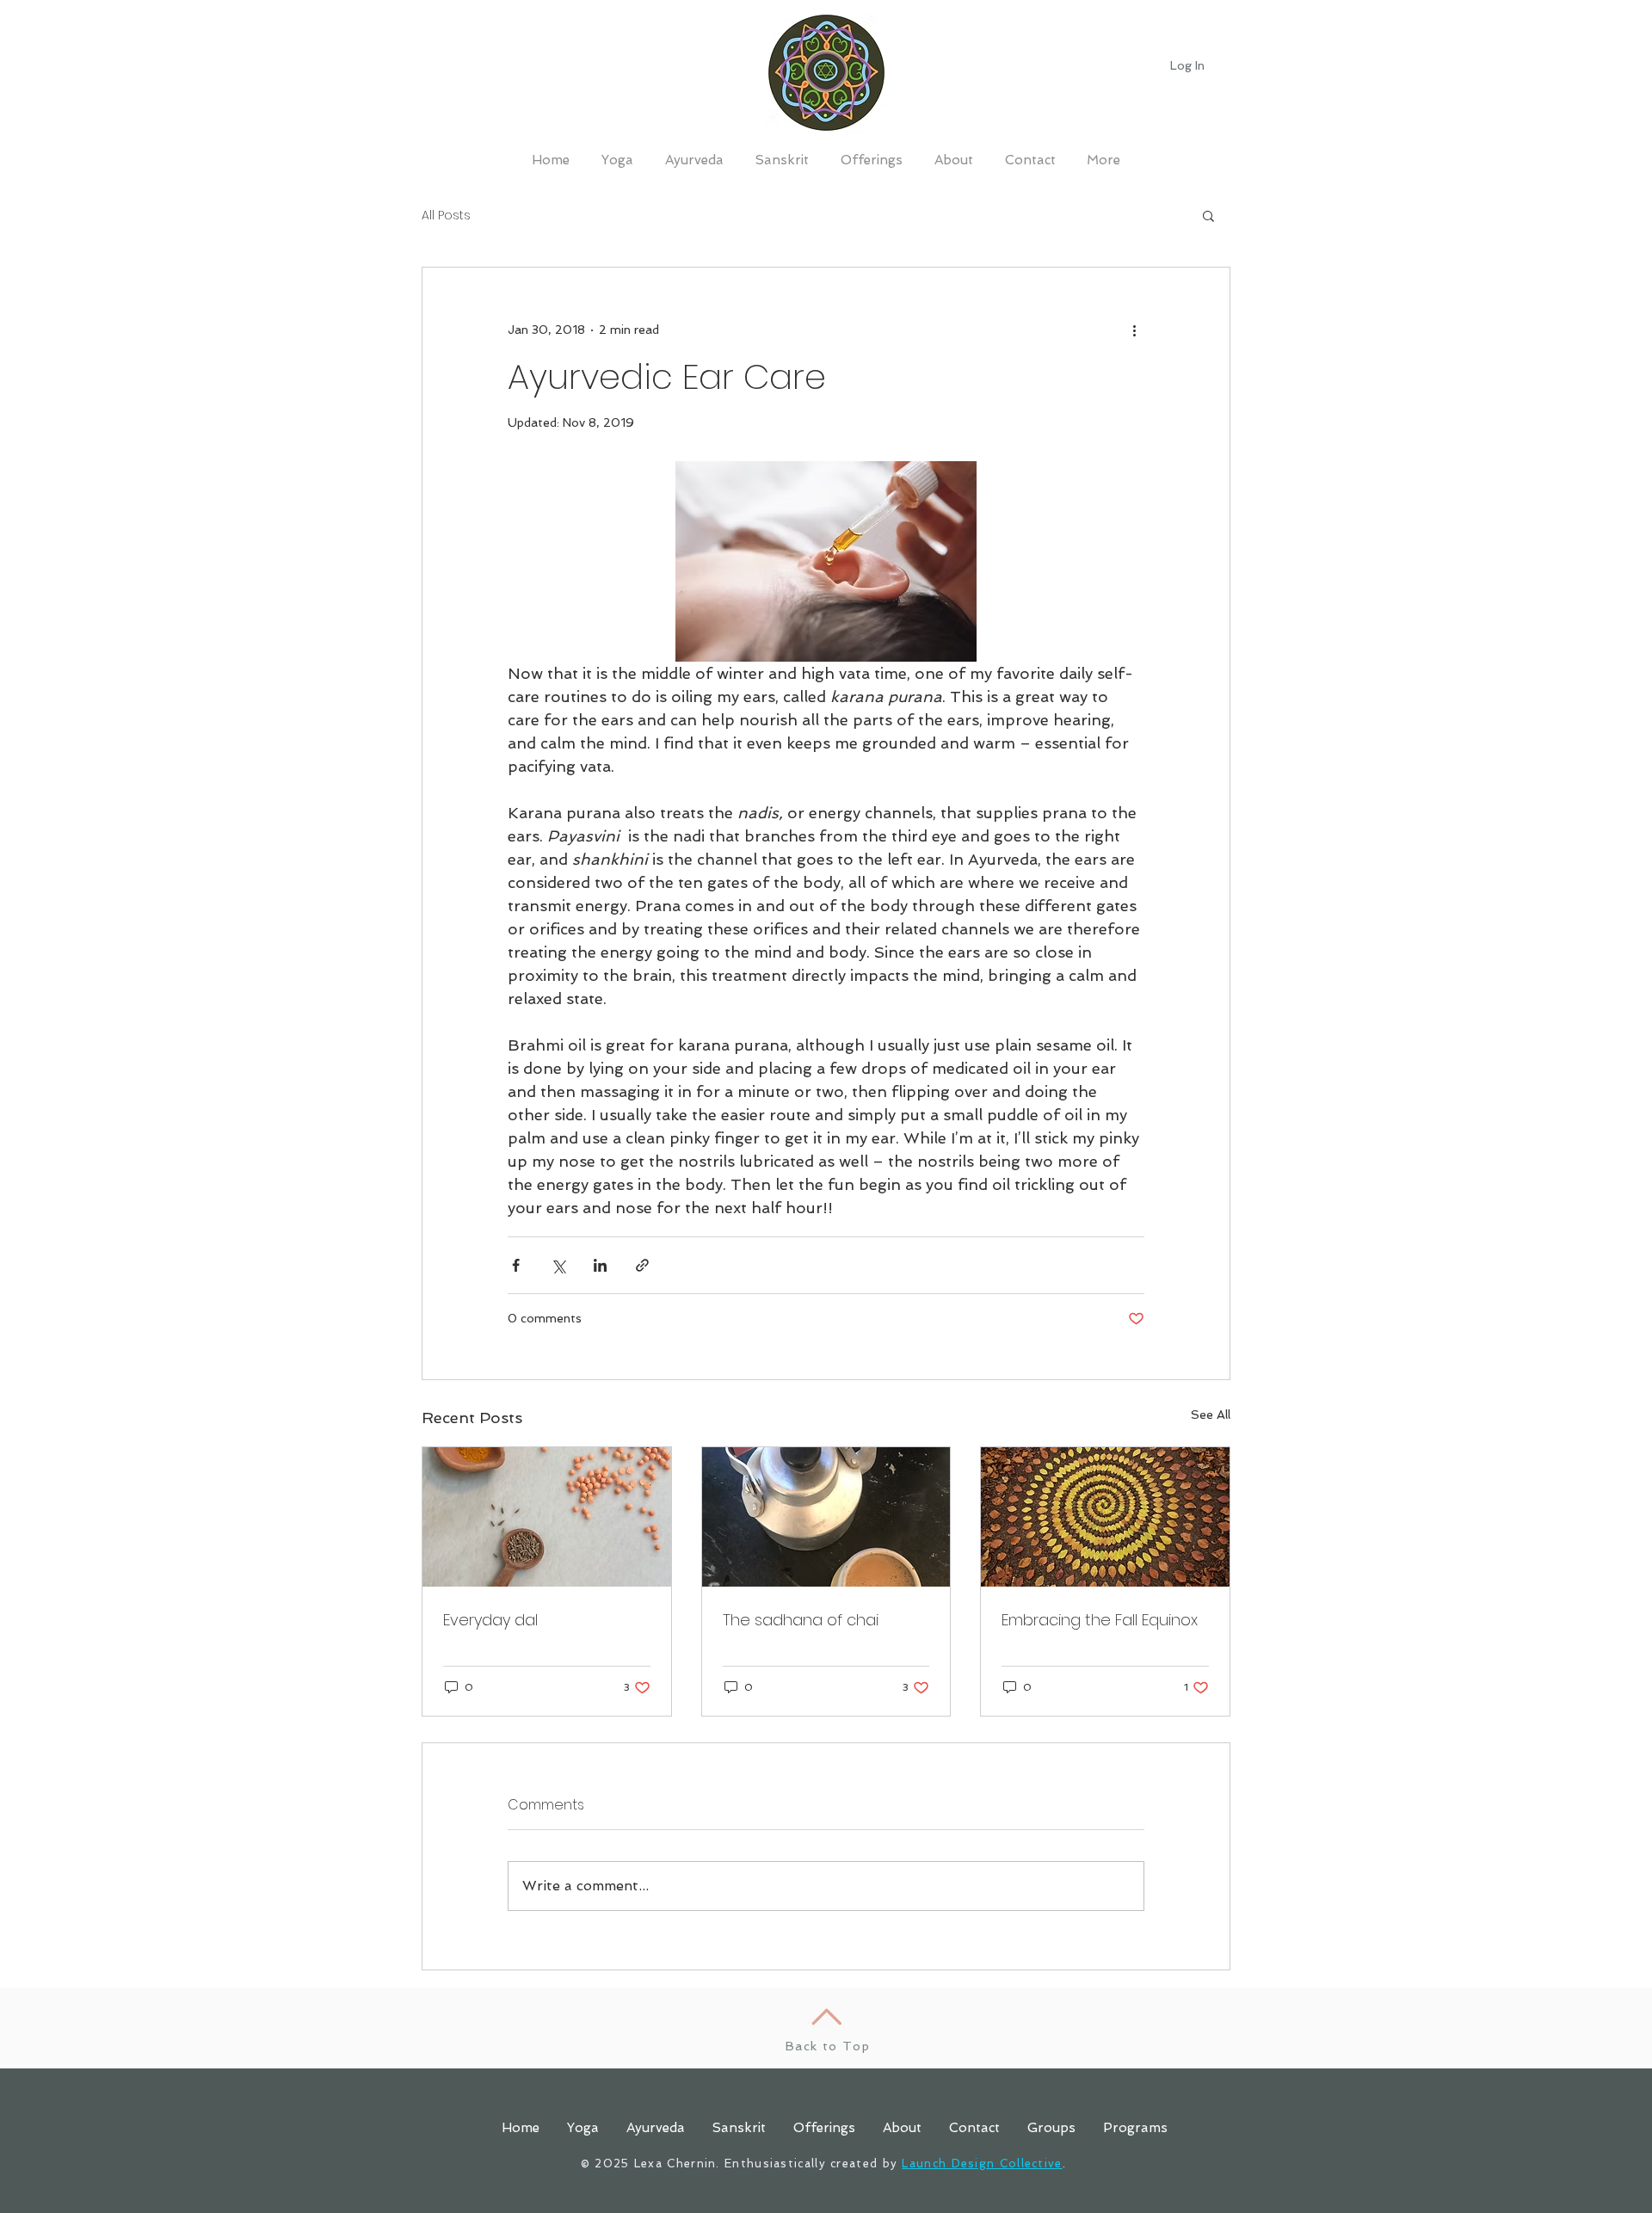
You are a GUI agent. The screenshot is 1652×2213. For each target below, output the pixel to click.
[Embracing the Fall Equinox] (1105, 1517)
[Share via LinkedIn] (600, 1265)
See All (1211, 1415)
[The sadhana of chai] (826, 1517)
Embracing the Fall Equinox (1100, 1620)
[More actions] (1134, 330)
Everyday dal (490, 1620)
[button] (1208, 215)
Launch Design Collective (982, 2164)
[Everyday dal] (547, 1517)
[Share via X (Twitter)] (558, 1265)
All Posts (446, 216)
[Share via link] (642, 1265)
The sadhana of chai (801, 1620)
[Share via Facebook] (516, 1265)
